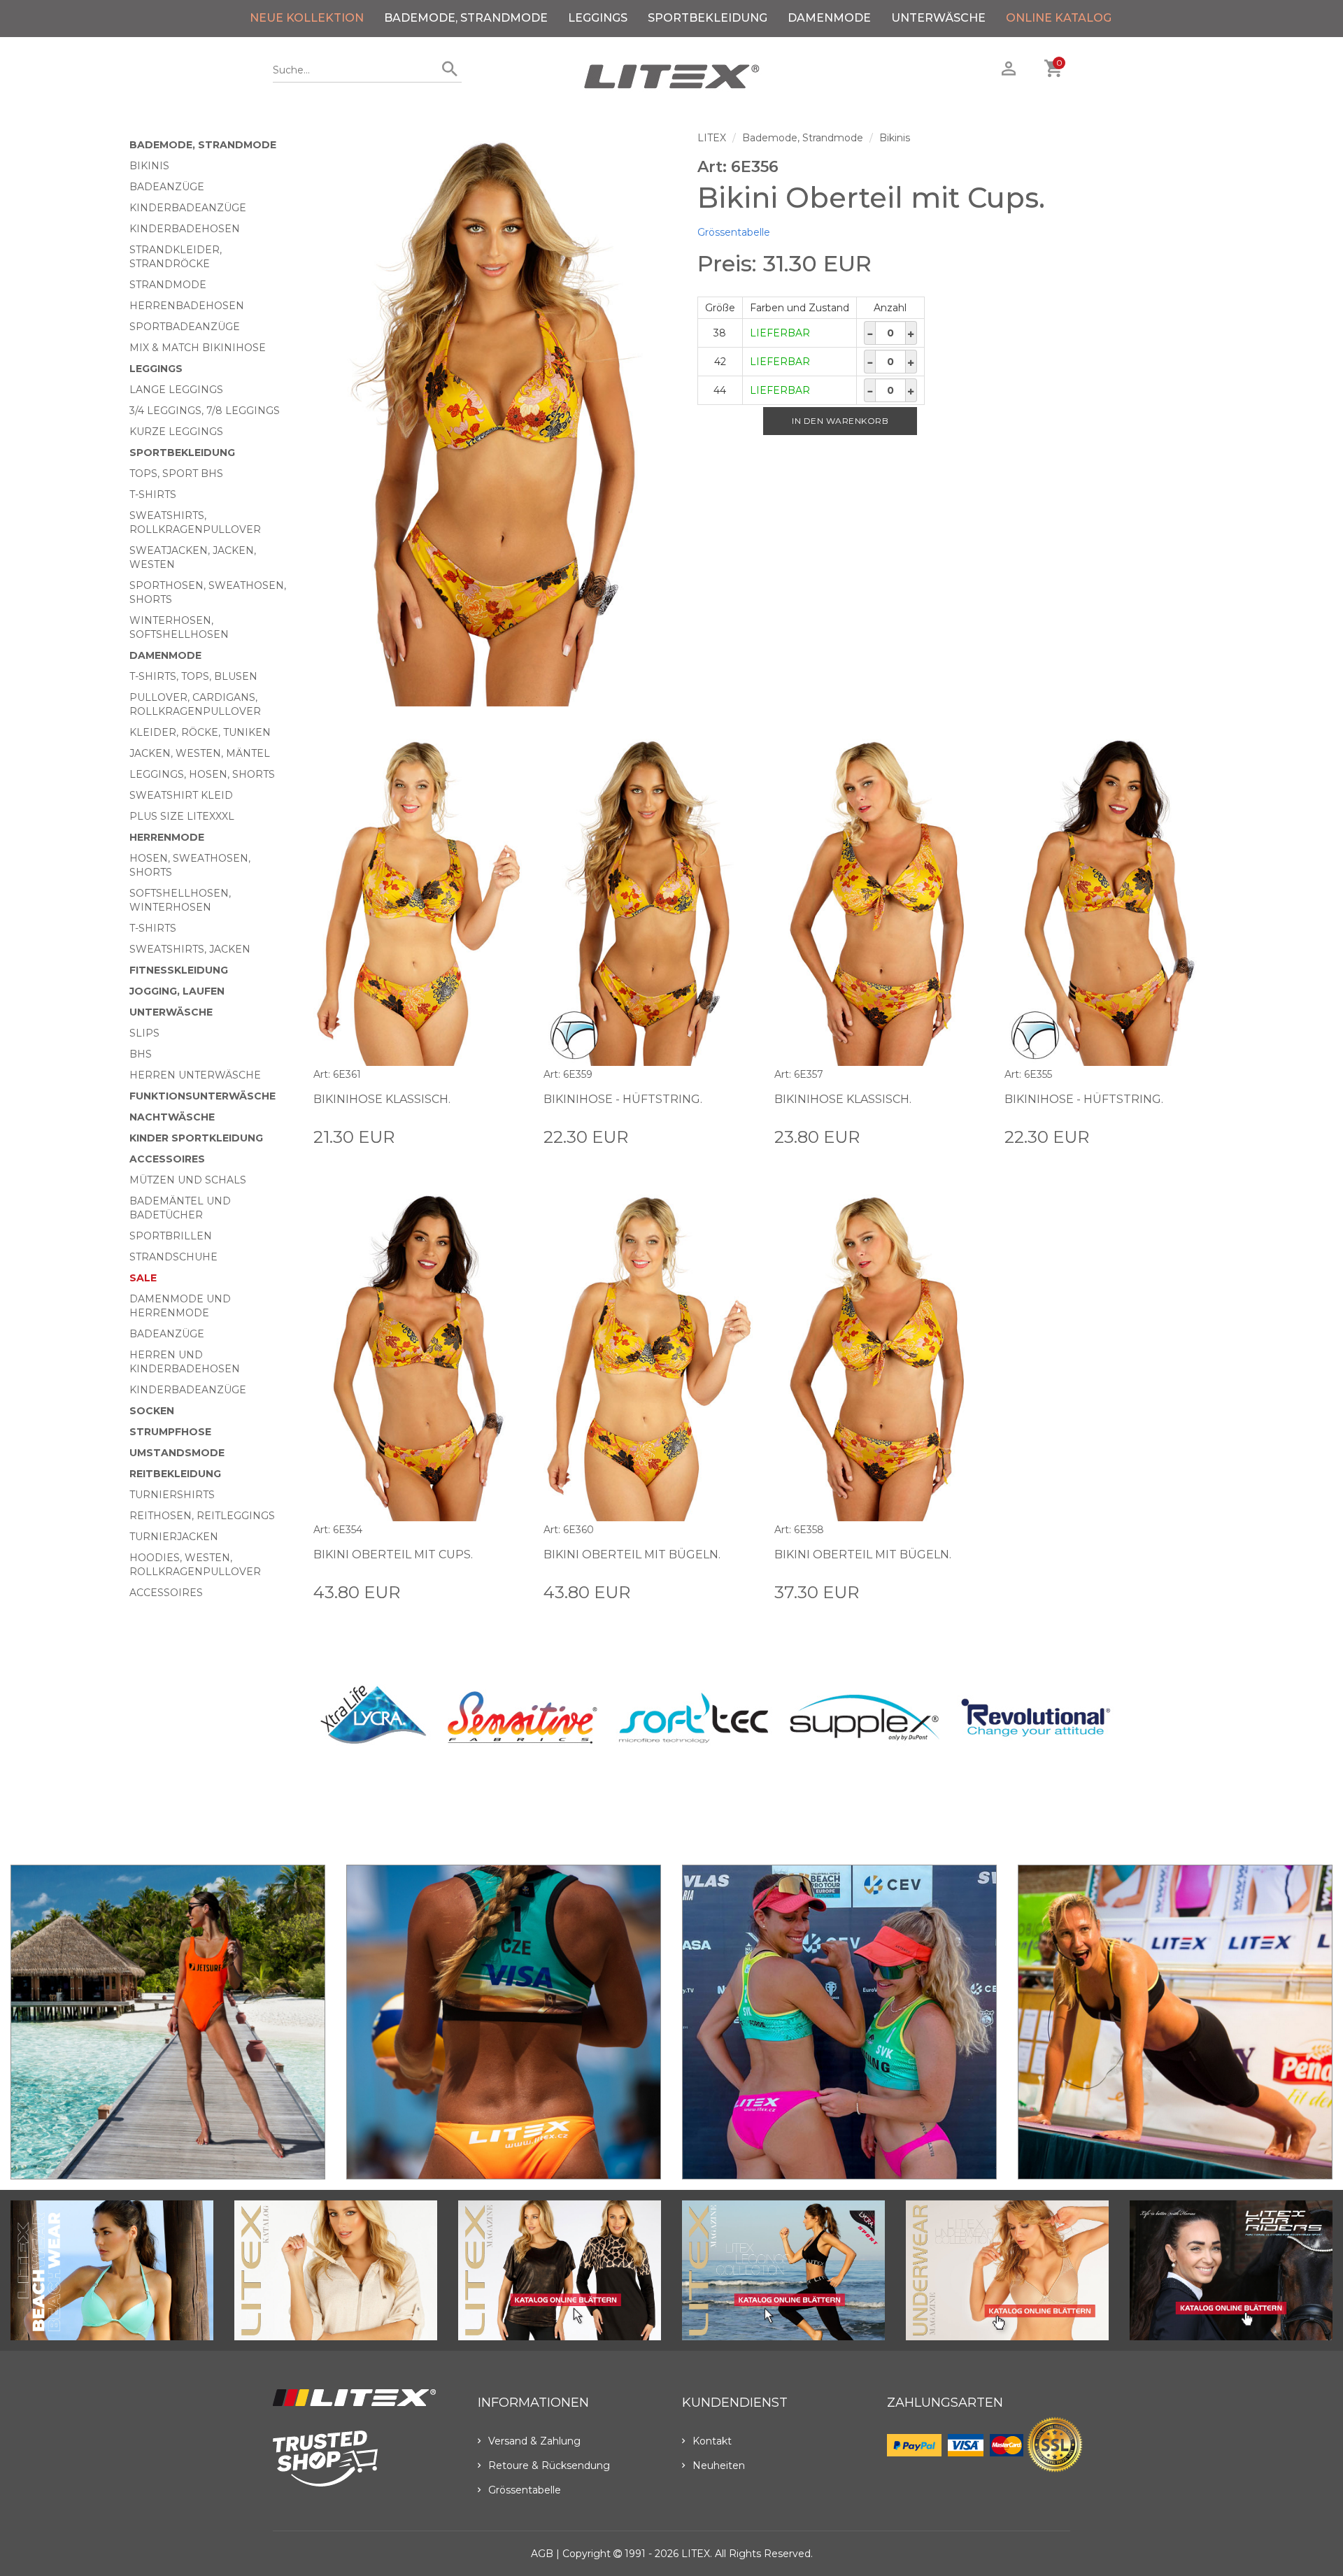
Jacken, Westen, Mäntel (200, 753)
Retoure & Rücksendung (549, 2465)
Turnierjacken (174, 1537)
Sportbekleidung (708, 18)
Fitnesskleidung (179, 970)
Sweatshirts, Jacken (190, 949)
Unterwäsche (938, 18)
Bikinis (149, 166)
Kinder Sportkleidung (196, 1138)
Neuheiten (719, 2465)
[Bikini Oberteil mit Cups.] (495, 419)
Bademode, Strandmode (466, 18)
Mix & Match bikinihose (198, 348)
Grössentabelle (734, 232)
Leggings (598, 18)
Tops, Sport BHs (176, 474)
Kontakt (712, 2441)
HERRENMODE (167, 837)
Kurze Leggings (176, 432)
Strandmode (168, 285)
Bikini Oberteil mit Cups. (393, 1554)
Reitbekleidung (175, 1474)
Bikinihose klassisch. (382, 1099)
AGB (542, 2554)
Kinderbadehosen (185, 229)
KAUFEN (501, 1136)
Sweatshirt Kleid (181, 795)
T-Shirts (153, 494)
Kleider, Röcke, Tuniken (200, 732)
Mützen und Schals (188, 1180)
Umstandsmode (177, 1453)
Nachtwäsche (172, 1117)
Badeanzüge (167, 187)
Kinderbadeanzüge (188, 208)
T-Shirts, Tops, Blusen (193, 676)
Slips (144, 1033)
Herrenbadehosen (187, 306)
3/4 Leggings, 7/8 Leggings (205, 411)
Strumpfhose (170, 1432)
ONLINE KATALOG (1059, 18)
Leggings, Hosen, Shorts (202, 774)
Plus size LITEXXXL (182, 816)
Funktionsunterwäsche (202, 1096)
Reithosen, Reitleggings (202, 1516)
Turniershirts (172, 1495)
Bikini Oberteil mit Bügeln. (632, 1554)
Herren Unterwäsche (195, 1075)
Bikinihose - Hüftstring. (623, 1099)
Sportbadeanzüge (185, 327)
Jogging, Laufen (177, 991)
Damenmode (829, 18)
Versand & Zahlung (534, 2441)
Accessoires (167, 1159)
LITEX (712, 138)
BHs (141, 1054)
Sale (143, 1278)
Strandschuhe (173, 1257)
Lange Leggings (176, 390)
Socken (152, 1411)
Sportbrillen (171, 1236)
